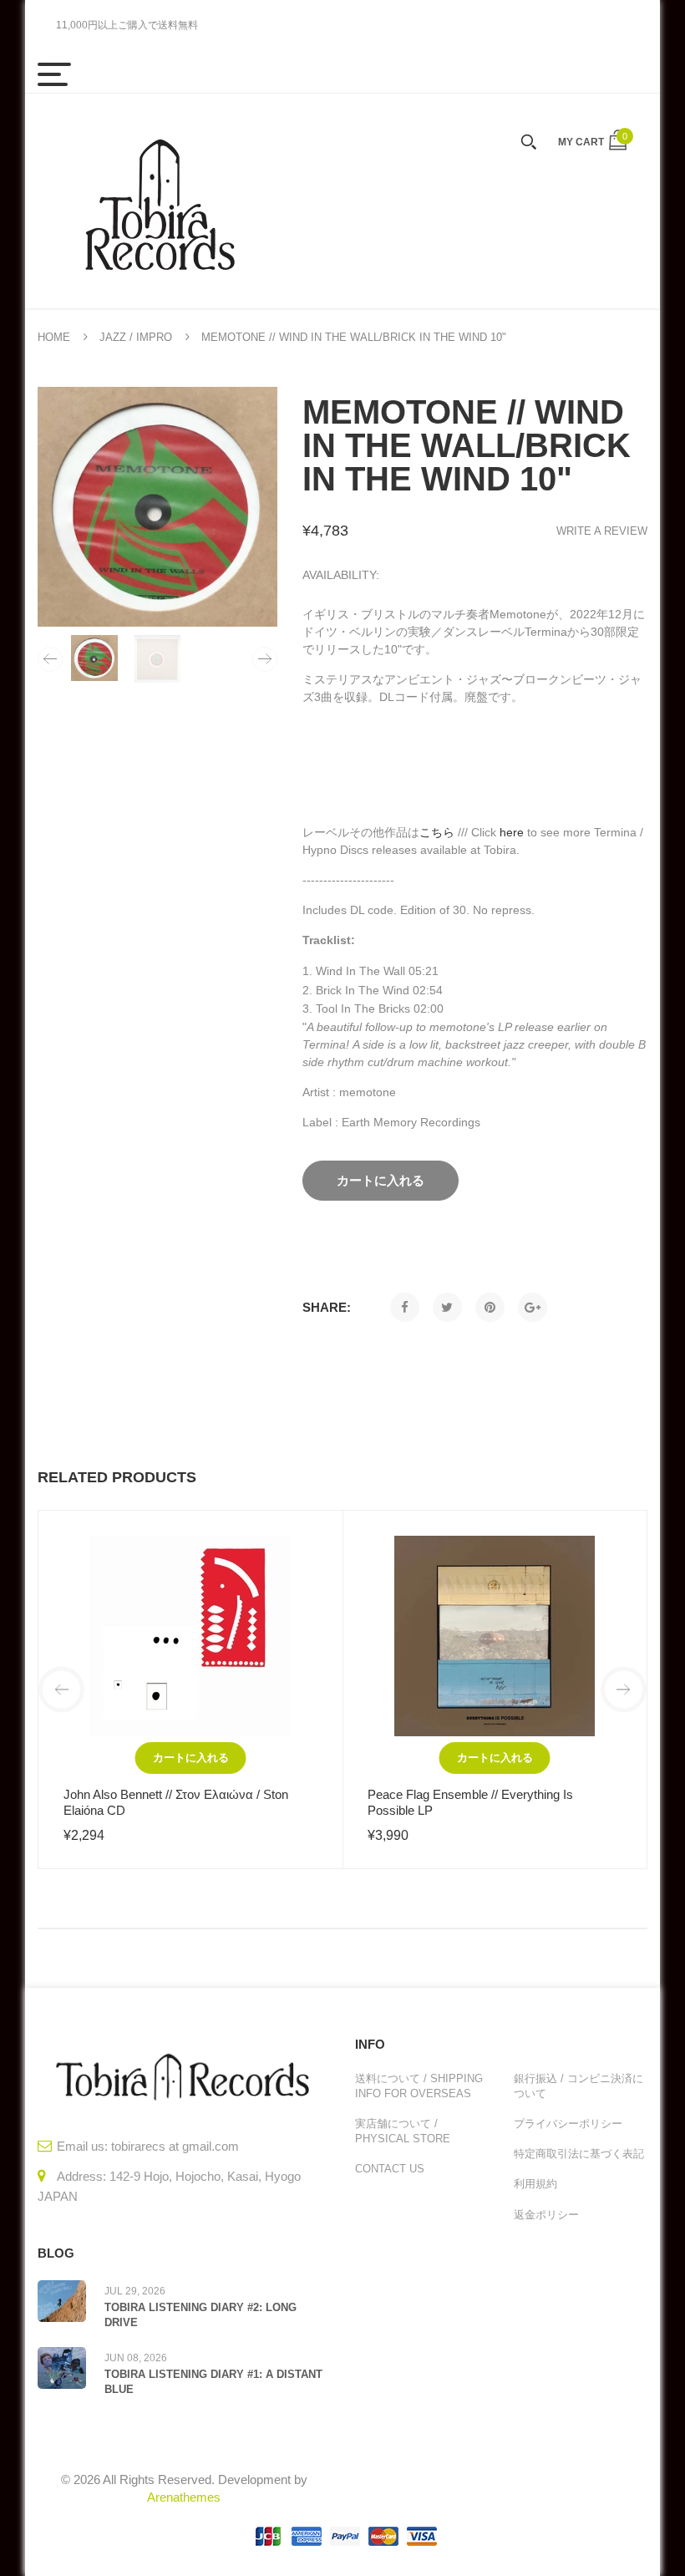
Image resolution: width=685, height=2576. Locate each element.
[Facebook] (405, 1307)
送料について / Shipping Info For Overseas (419, 2086)
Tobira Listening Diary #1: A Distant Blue (213, 2382)
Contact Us (390, 2169)
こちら (437, 832)
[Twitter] (447, 1307)
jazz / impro (136, 337)
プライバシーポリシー (568, 2124)
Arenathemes (184, 2497)
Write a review (602, 531)
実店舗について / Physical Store (403, 2131)
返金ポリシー (546, 2215)
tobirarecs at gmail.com (175, 2146)
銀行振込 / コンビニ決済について (578, 2086)
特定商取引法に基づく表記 (579, 2154)
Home (54, 337)
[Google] (533, 1307)
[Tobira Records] (159, 201)
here (512, 832)
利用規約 (535, 2184)
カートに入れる (191, 1758)
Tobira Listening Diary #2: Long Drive (200, 2315)
